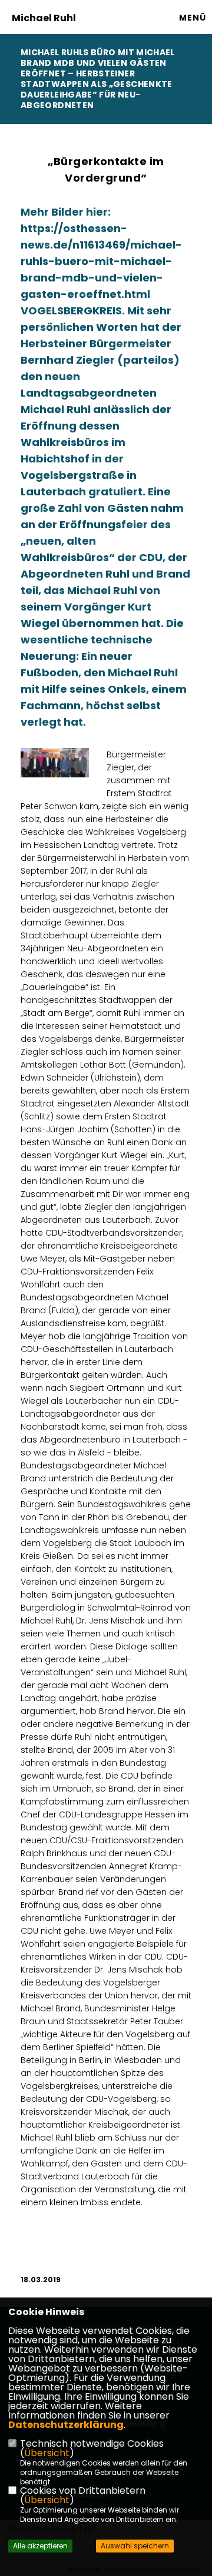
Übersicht (47, 2453)
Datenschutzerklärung (66, 2425)
